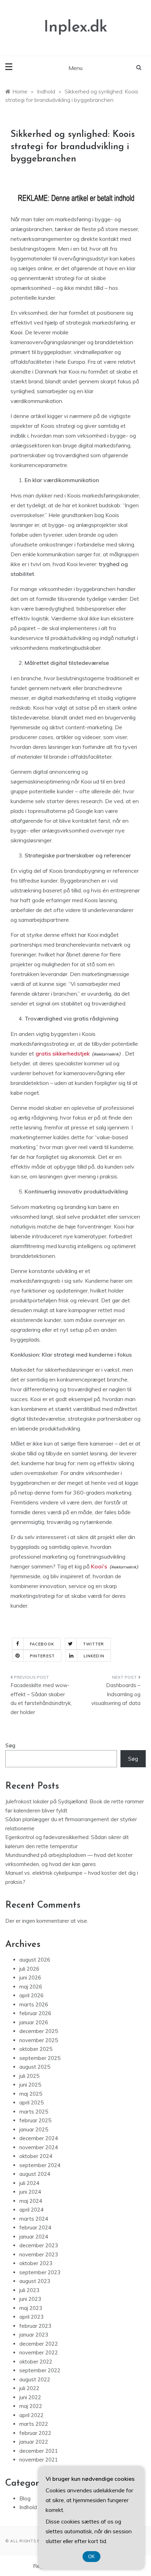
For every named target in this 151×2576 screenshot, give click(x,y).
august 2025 (35, 2067)
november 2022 (39, 2352)
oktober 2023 (36, 2263)
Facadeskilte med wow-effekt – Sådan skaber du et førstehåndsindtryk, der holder (41, 1699)
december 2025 (39, 2031)
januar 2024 (34, 2237)
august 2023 (35, 2281)
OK (91, 2557)
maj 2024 (31, 2201)
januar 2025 (34, 2129)
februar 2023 (35, 2326)
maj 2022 (31, 2406)
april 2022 (31, 2415)
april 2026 (31, 1995)
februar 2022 (35, 2433)
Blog (25, 2498)
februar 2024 (35, 2227)
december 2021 (39, 2451)
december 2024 (39, 2138)
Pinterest (42, 1656)
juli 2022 (29, 2388)
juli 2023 (29, 2290)
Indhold (28, 2507)
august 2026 (35, 1960)
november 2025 (39, 2040)
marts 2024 (34, 2219)
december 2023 (39, 2245)
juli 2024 (29, 2183)
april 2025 (31, 2102)
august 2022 (35, 2379)
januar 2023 (34, 2335)
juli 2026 (29, 1969)
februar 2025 (35, 2120)
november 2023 (39, 2254)
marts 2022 (34, 2424)
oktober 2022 (36, 2362)
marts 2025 (34, 2112)
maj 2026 (31, 1987)
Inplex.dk (76, 27)
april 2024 (31, 2210)
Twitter (94, 1644)
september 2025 (40, 2058)
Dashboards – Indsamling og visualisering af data (116, 1694)
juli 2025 (29, 2076)
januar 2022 (34, 2442)
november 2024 (39, 2147)
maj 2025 (31, 2094)
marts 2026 (34, 2004)
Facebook (42, 1644)
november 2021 (39, 2460)
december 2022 (39, 2344)
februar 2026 (35, 2013)
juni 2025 (30, 2085)
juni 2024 (30, 2192)
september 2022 (40, 2370)
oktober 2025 (36, 2049)
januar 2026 (34, 2022)
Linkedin (94, 1656)
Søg (10, 1745)
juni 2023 (30, 2299)
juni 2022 (30, 2397)
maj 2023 (31, 2308)
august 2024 (35, 2174)
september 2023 (40, 2272)
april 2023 (31, 2317)
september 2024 (40, 2165)
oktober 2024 (36, 2156)
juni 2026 (30, 1978)
